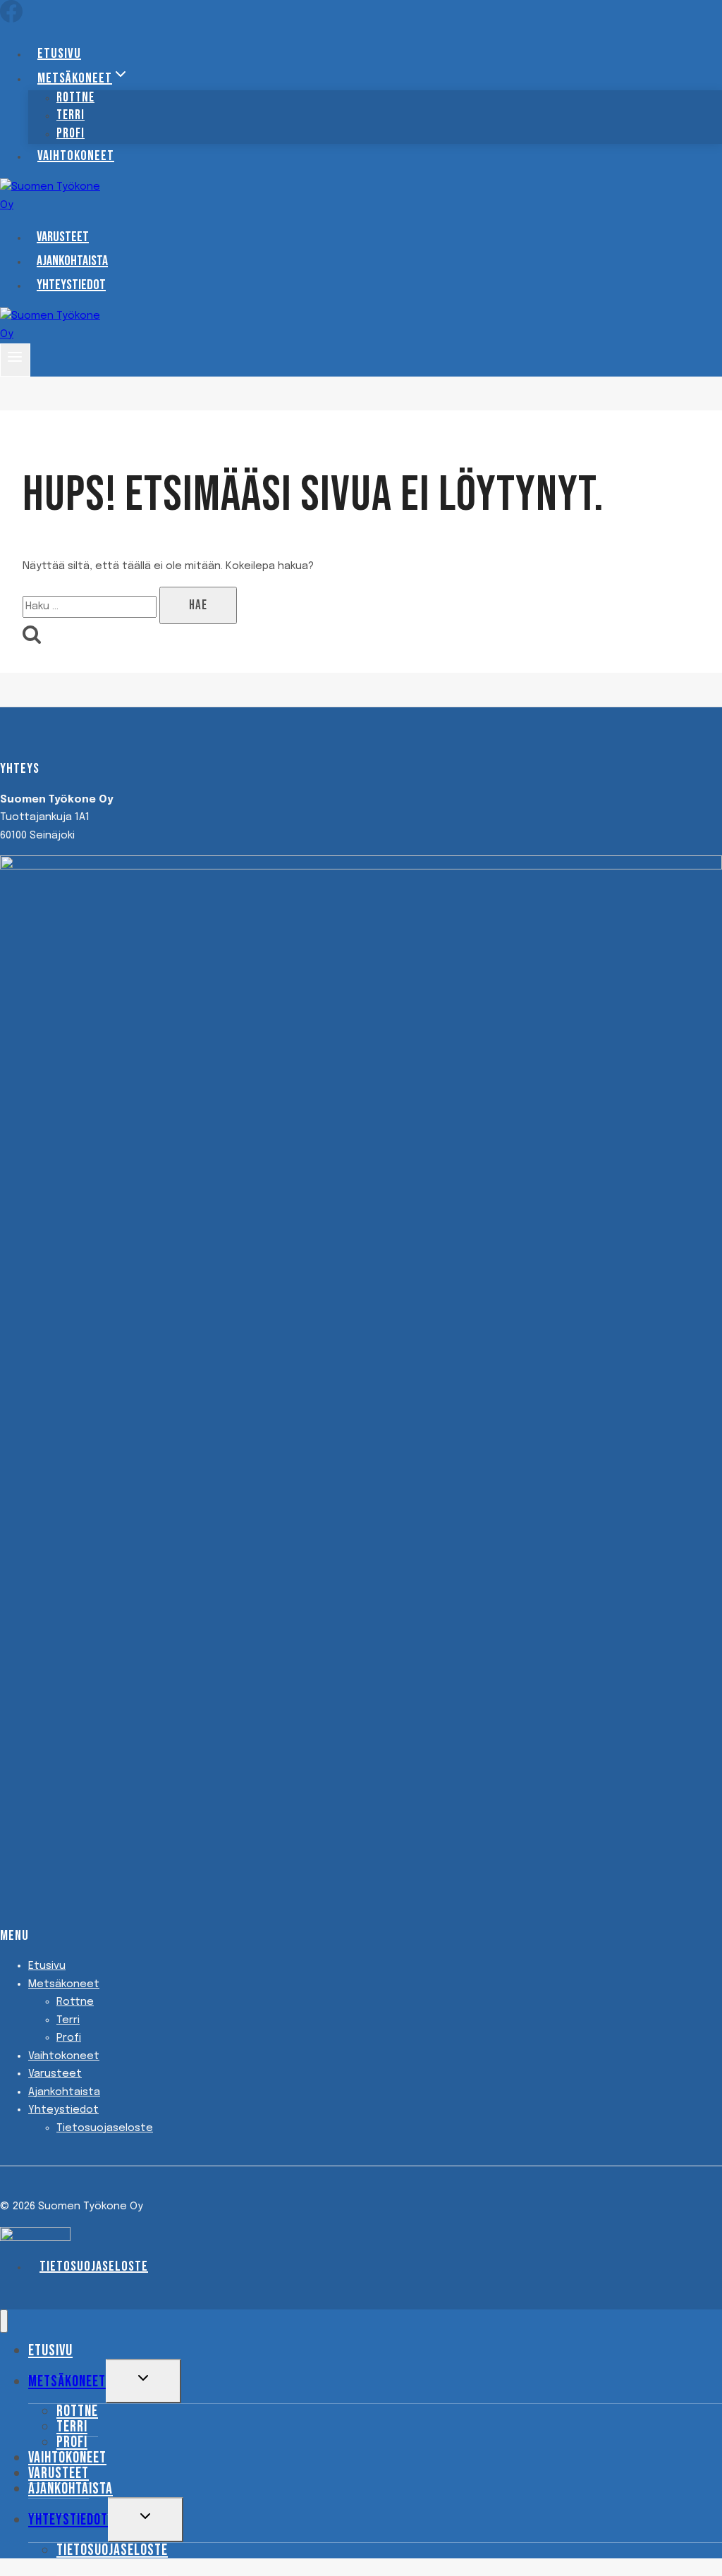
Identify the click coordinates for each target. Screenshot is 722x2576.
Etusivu (59, 54)
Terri (68, 2020)
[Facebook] (11, 19)
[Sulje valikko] (4, 2321)
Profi (71, 134)
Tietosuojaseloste (105, 2128)
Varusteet (63, 237)
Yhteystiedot (71, 285)
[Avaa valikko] (15, 360)
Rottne (75, 2002)
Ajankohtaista (72, 261)
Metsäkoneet (64, 1984)
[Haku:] (91, 606)
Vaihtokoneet (76, 156)
